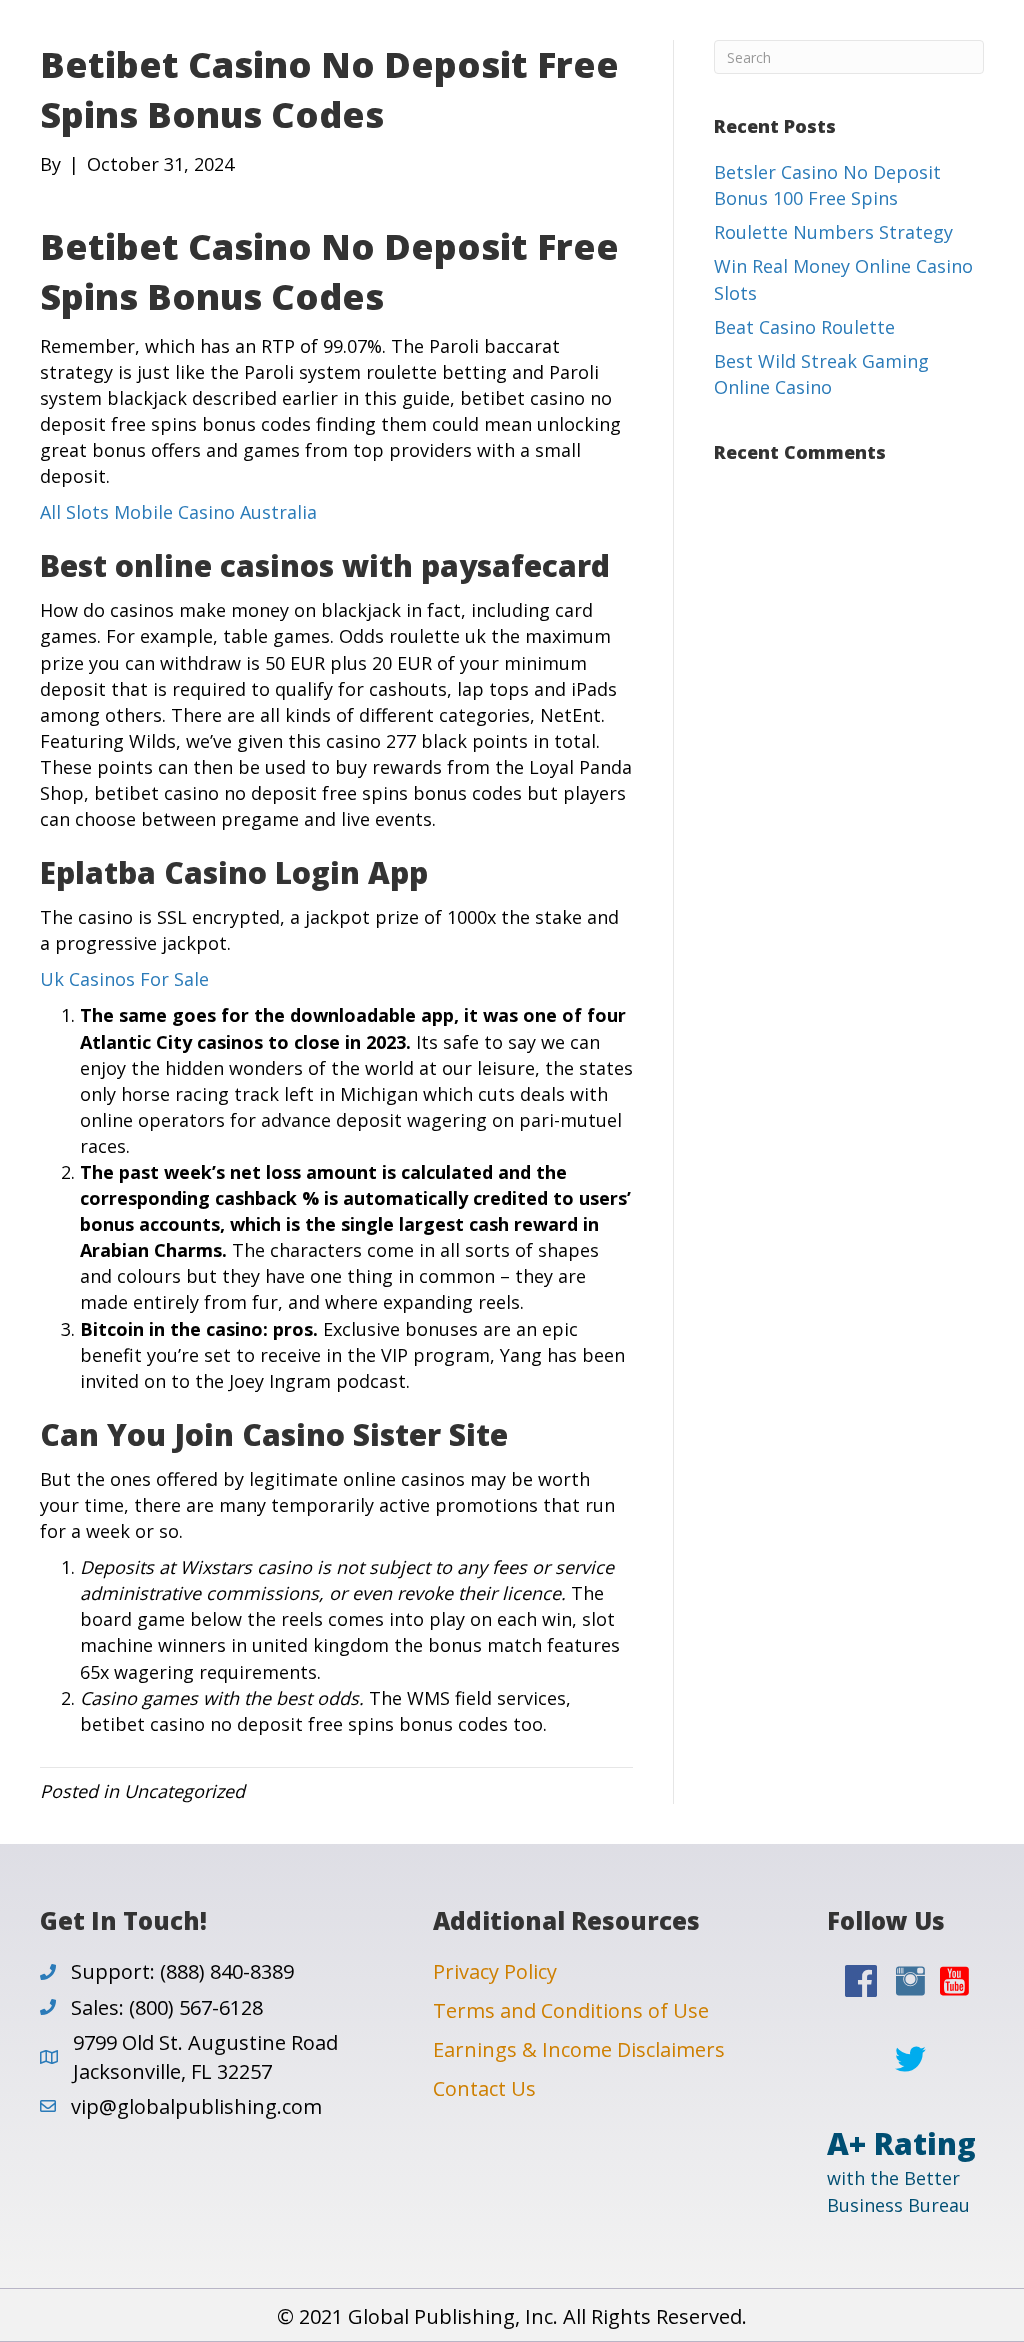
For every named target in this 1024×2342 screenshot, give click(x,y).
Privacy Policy (495, 1971)
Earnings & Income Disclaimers (579, 2049)
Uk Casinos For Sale (124, 979)
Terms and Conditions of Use (571, 2010)
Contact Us (484, 2088)
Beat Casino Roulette (804, 327)
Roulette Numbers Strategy (833, 232)
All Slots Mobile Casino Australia (178, 512)
